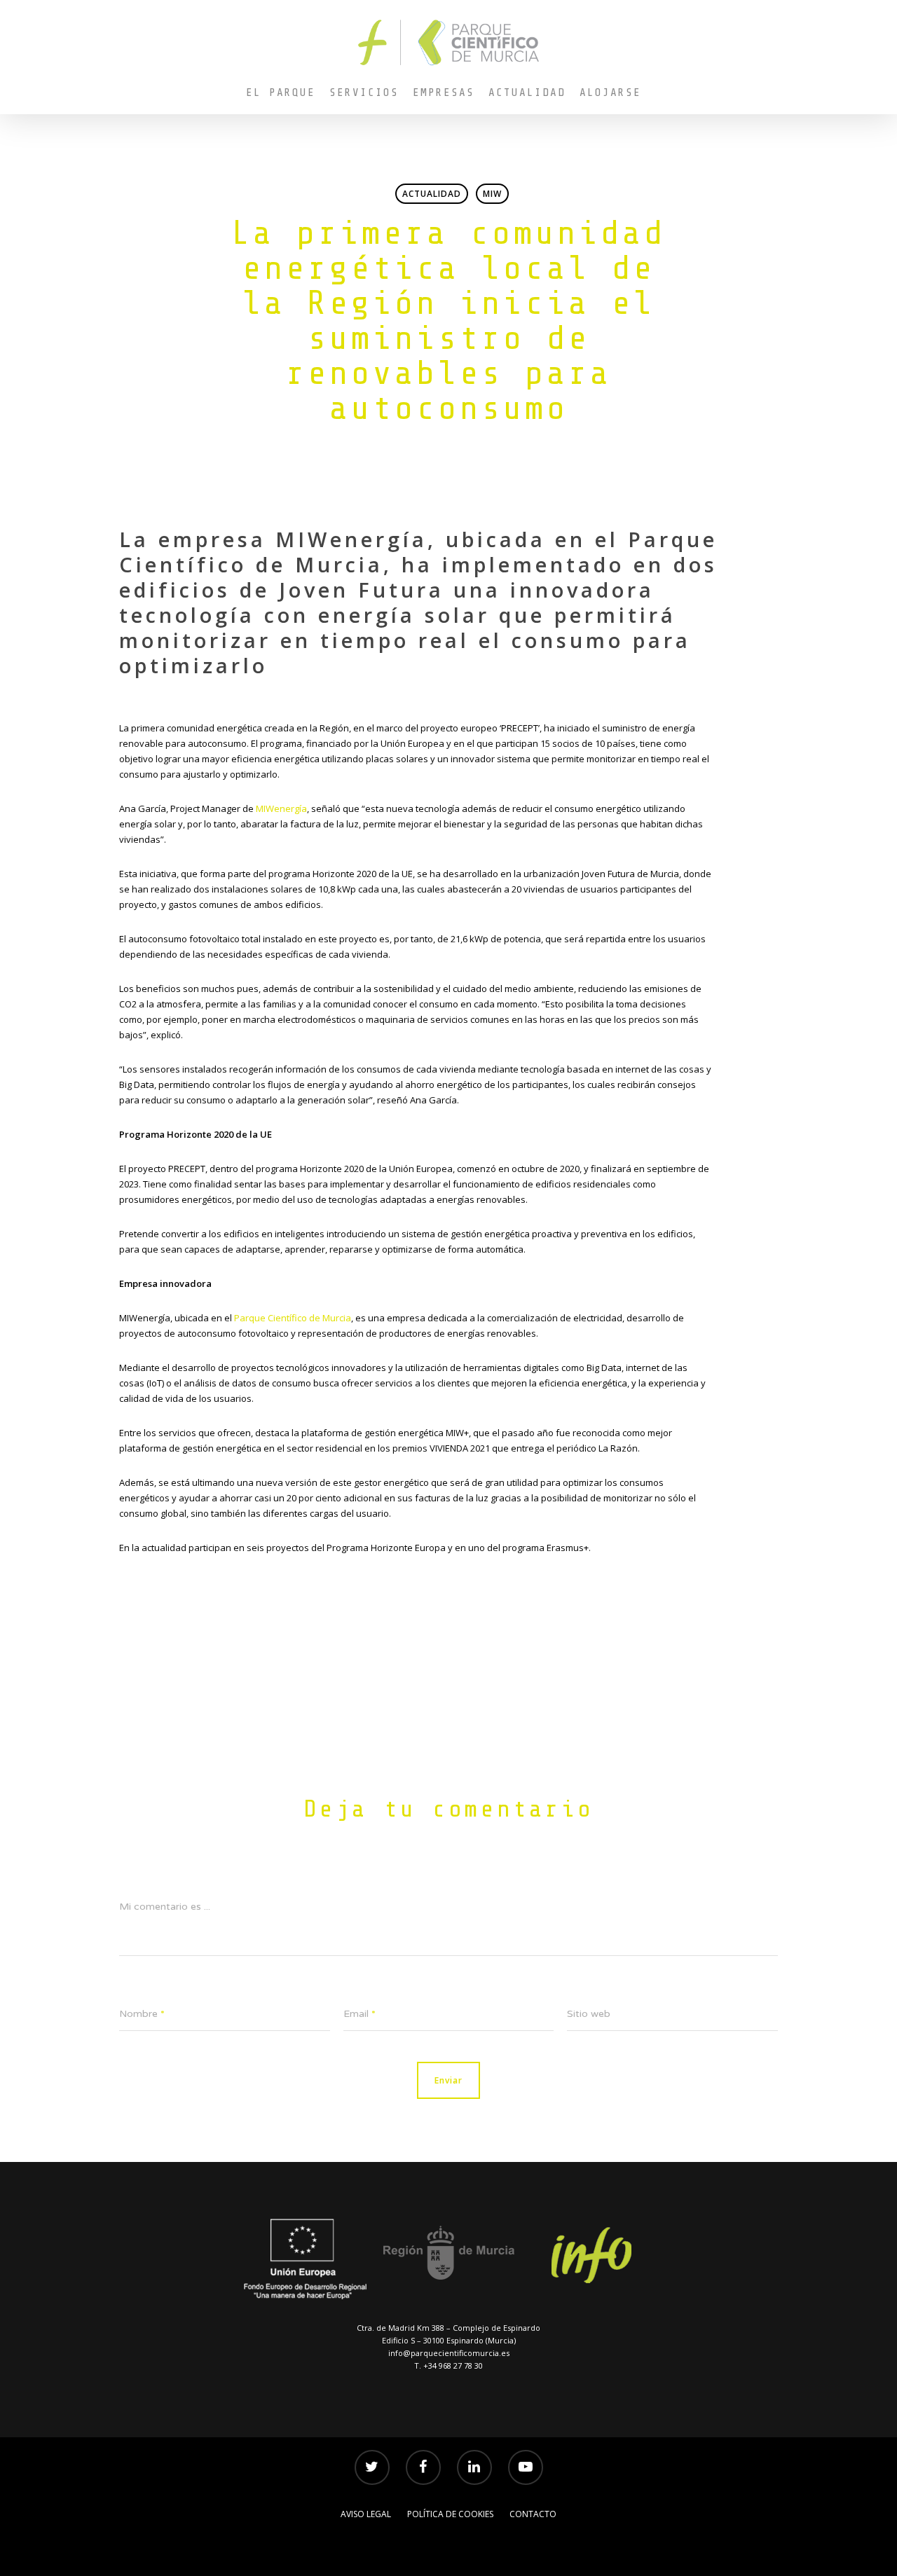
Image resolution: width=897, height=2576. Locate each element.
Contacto (533, 2514)
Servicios (364, 92)
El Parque (281, 92)
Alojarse (610, 92)
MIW (492, 194)
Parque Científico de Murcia (293, 1318)
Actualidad (527, 92)
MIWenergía (281, 808)
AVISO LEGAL (366, 2514)
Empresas (444, 92)
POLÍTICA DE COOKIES (450, 2514)
